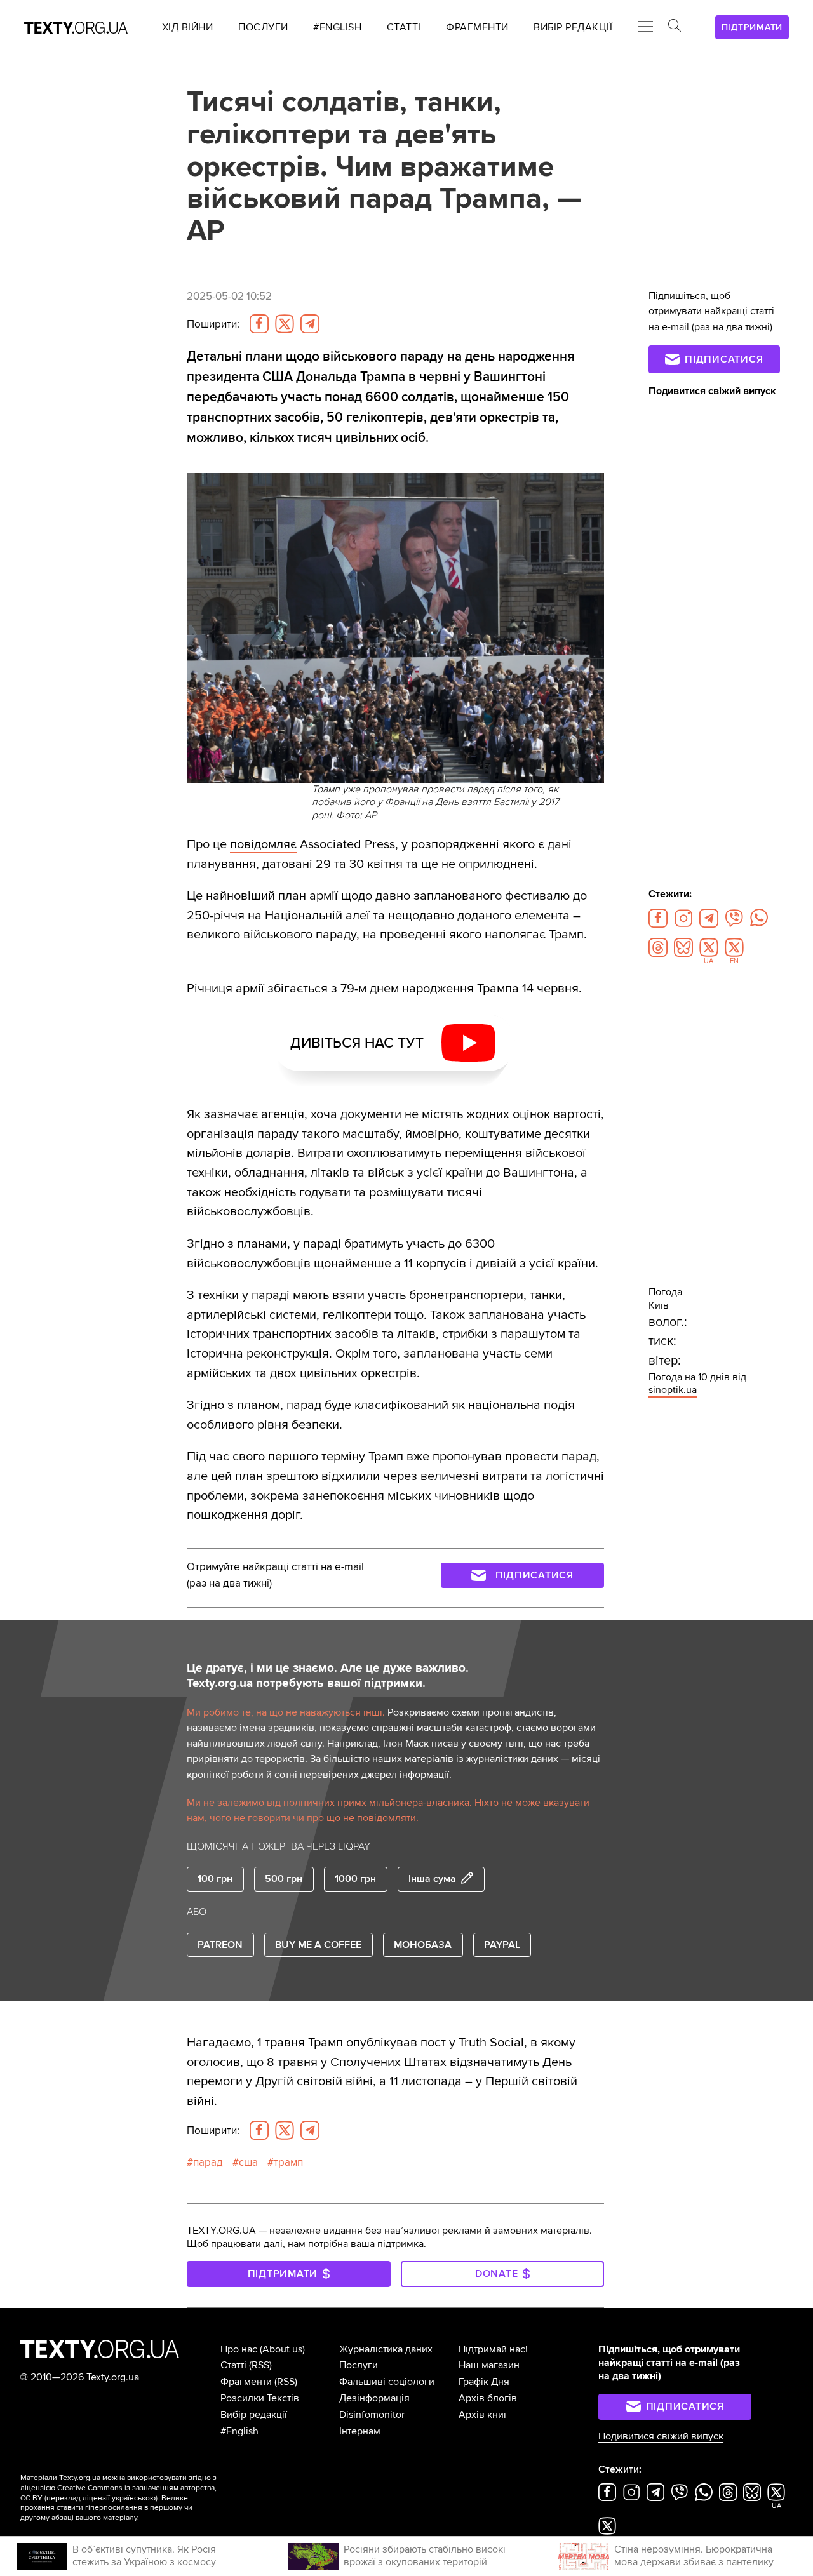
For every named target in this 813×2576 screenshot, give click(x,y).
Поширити (213, 324)
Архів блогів (488, 2398)
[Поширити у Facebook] (259, 324)
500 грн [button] (284, 1879)
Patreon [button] (220, 1945)
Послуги (359, 2365)
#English (239, 2431)
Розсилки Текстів (260, 2398)
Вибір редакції (254, 2415)
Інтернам (360, 2431)
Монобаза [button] (423, 1945)
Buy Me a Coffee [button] (318, 1945)
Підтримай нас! (493, 2349)
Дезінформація (374, 2398)
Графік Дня (484, 2382)
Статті (233, 2365)
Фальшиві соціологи (387, 2382)
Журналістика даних (386, 2349)
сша (248, 2162)
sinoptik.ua (673, 1390)
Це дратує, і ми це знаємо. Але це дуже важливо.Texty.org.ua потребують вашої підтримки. (328, 1676)
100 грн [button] (215, 1879)
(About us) (282, 2349)
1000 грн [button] (355, 1879)
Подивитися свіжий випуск (712, 391)
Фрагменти (246, 2382)
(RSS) (260, 2365)
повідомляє (263, 844)
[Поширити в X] (285, 324)
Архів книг (483, 2415)
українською (134, 2498)
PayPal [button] (502, 1945)
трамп (288, 2162)
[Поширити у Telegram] (310, 324)
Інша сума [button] (432, 1879)
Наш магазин (489, 2365)
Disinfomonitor (372, 2415)
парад (208, 2162)
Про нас (239, 2349)
